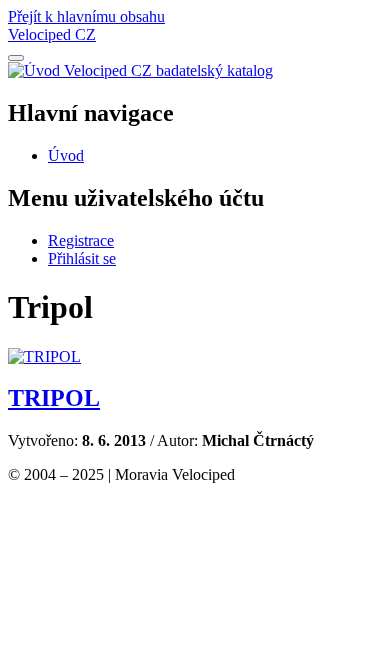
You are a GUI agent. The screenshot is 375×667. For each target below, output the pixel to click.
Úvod (66, 155)
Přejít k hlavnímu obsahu (86, 16)
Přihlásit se (82, 258)
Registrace (81, 240)
